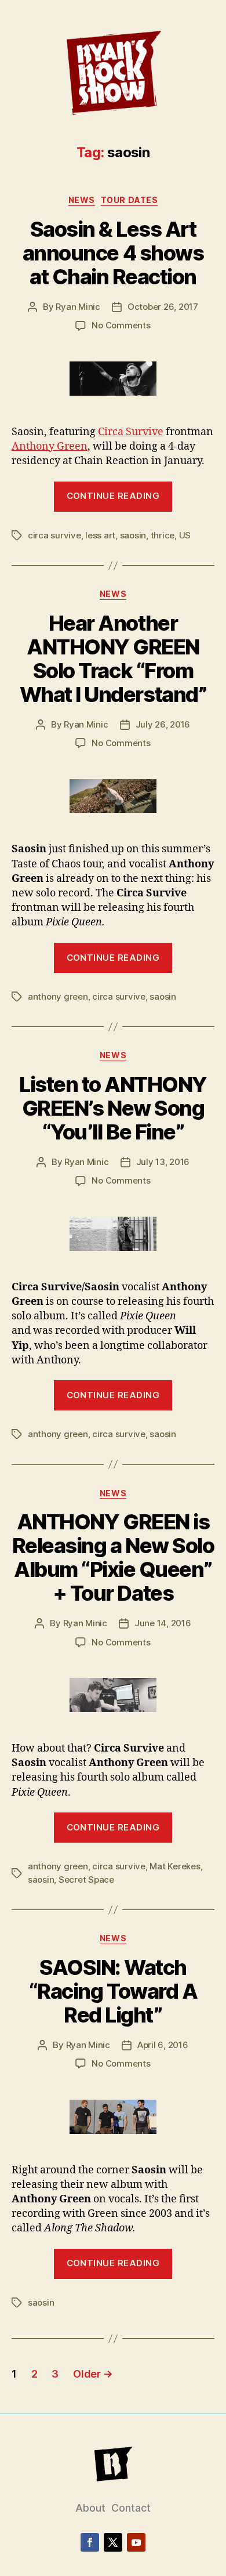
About (90, 2508)
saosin (133, 535)
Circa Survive (131, 432)
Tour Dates (129, 200)
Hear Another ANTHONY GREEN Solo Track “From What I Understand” (113, 659)
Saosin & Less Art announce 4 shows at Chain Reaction (113, 253)
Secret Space (86, 1879)
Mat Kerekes (175, 1866)
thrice (163, 535)
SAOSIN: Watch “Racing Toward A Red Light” (113, 1991)
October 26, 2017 (163, 307)
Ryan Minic (78, 307)
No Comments (121, 325)
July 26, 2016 (163, 724)
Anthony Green (50, 446)
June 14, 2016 (163, 1623)
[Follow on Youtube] (136, 2542)
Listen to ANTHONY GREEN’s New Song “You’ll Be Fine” (113, 1108)
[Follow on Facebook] (90, 2542)
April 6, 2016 (163, 2045)
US (185, 535)
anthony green (58, 996)
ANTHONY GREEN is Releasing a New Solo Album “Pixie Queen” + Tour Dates (113, 1557)
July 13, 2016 (163, 1162)
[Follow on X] (113, 2542)
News (82, 200)
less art (100, 535)
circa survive (54, 535)
